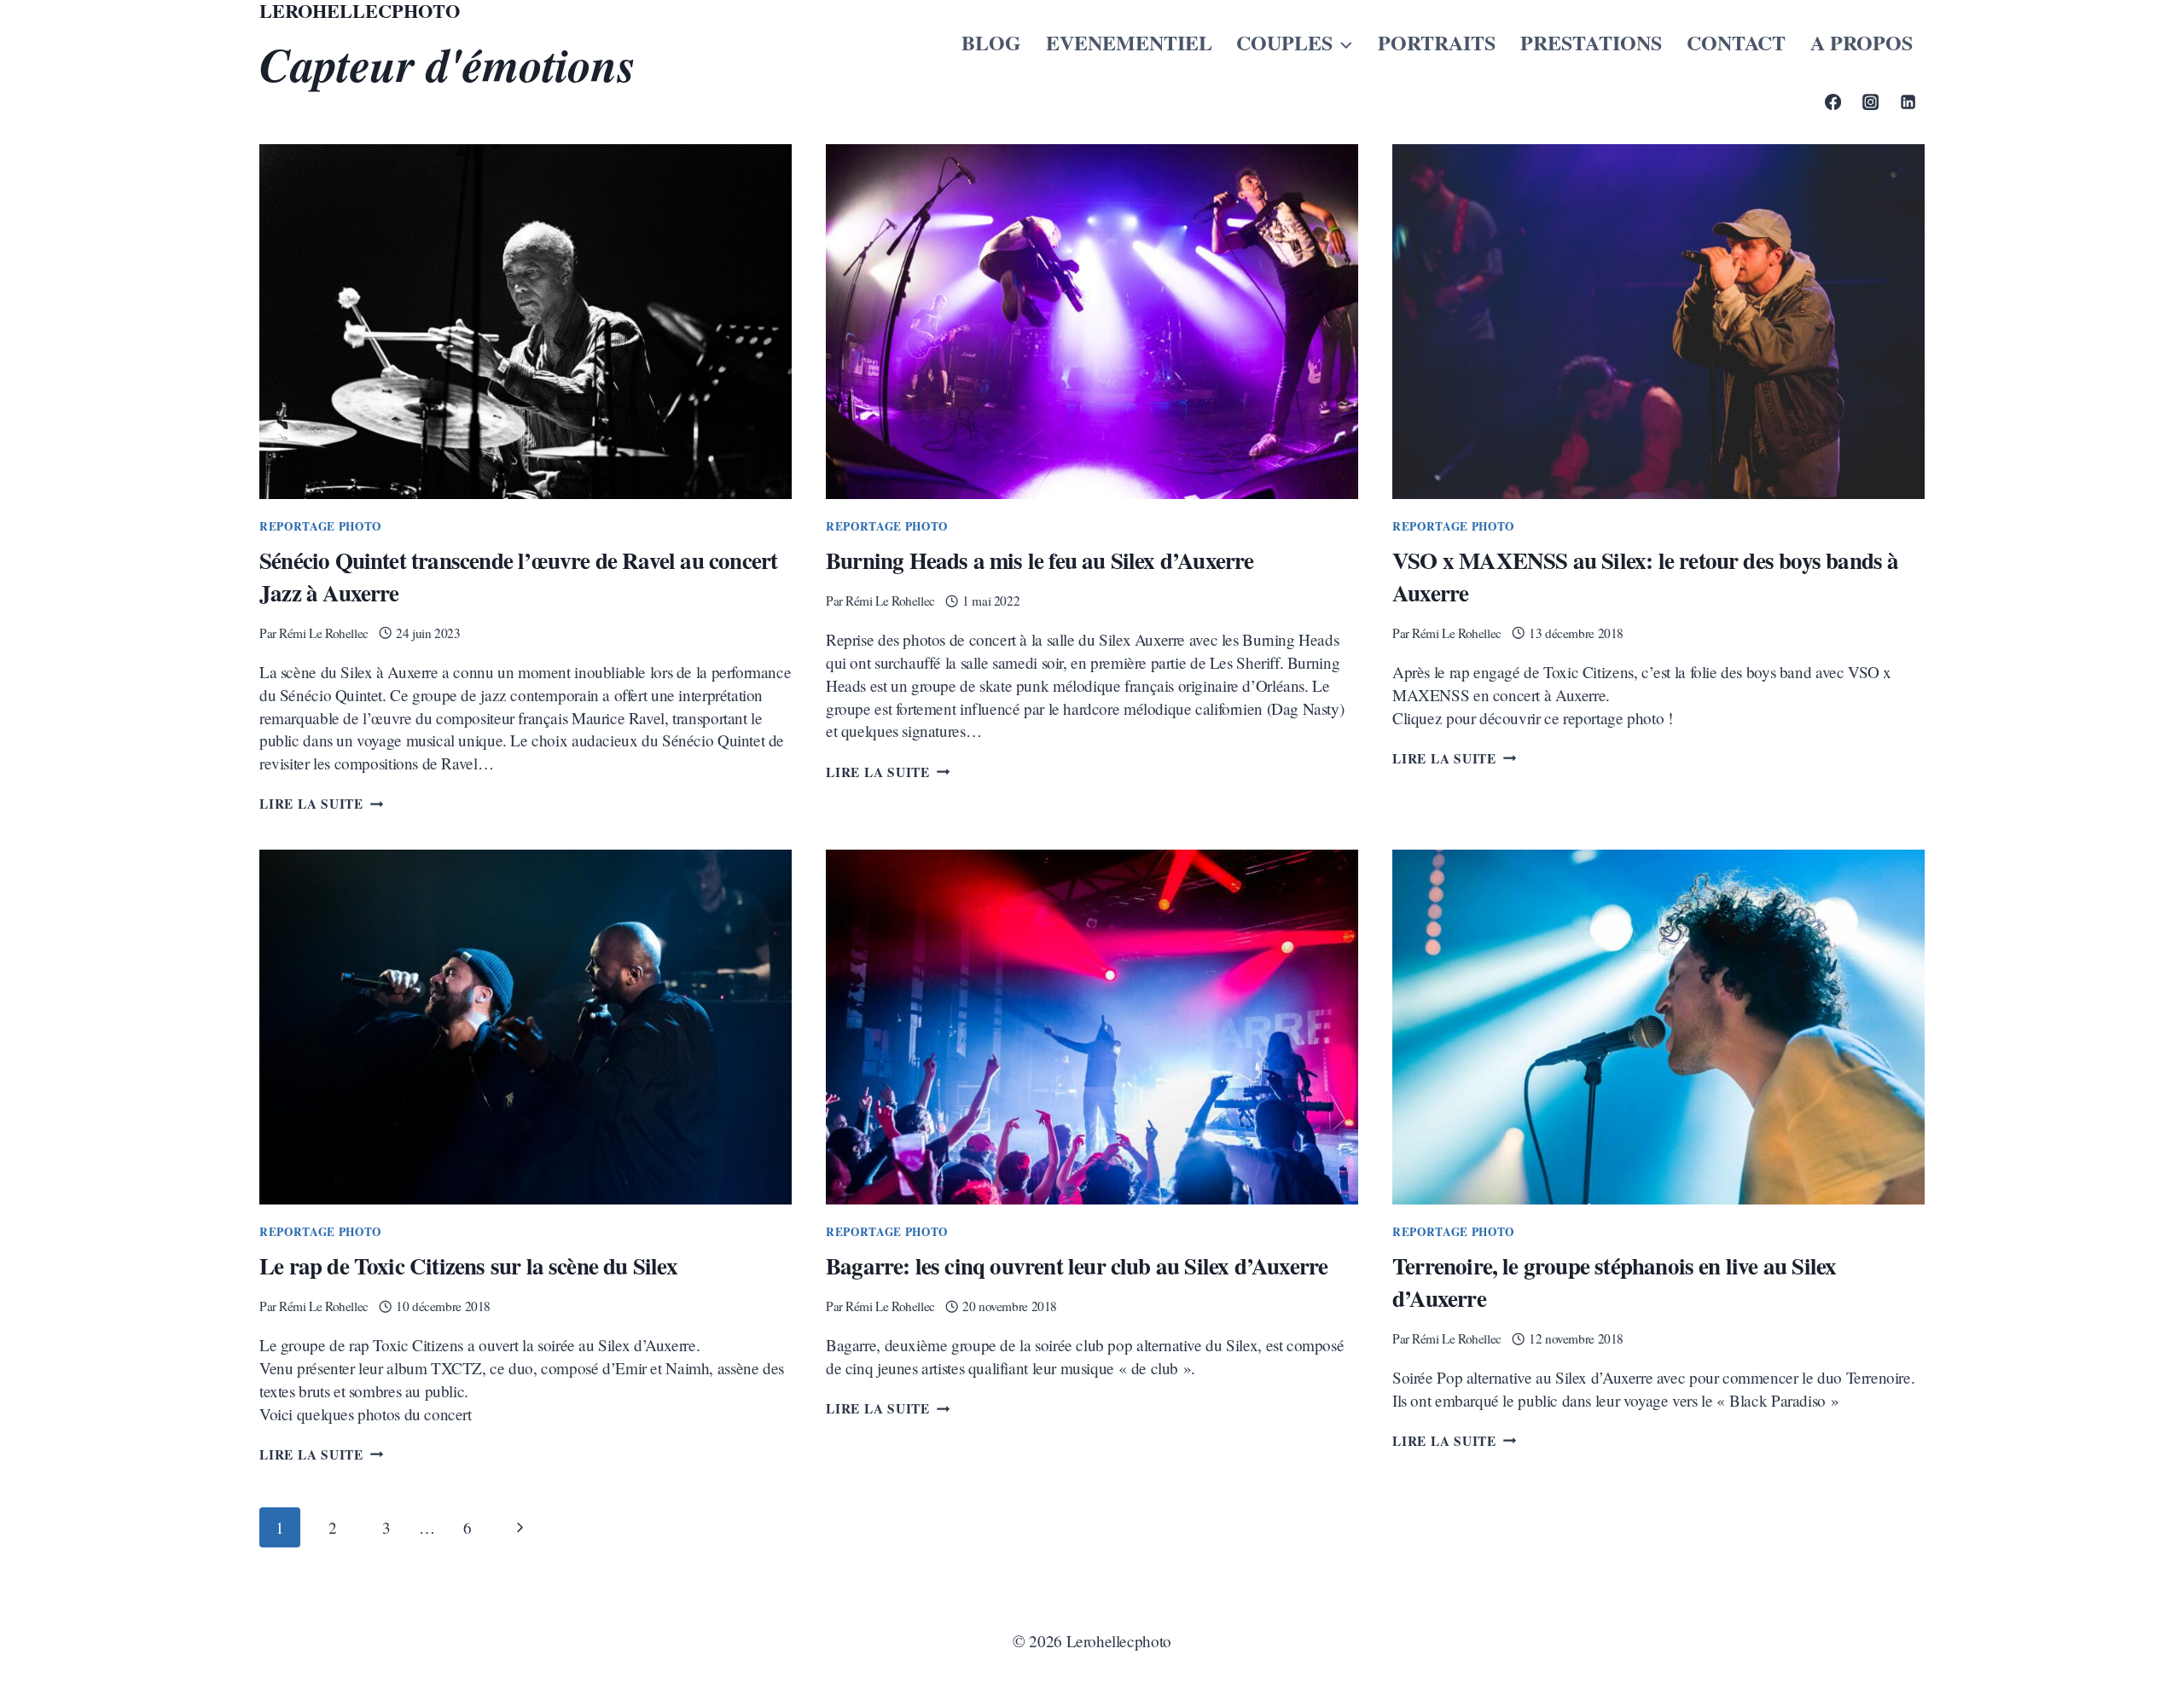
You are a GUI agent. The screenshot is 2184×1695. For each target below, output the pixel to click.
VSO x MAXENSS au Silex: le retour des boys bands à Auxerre (1646, 576)
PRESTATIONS (1591, 42)
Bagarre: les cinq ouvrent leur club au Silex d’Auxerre (1077, 1265)
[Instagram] (1870, 102)
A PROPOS (1862, 42)
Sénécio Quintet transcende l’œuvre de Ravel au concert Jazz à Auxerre (518, 576)
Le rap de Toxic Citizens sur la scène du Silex (468, 1265)
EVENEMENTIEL (1129, 42)
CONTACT (1736, 42)
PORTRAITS (1437, 42)
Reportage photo (320, 526)
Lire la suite (321, 804)
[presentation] (526, 322)
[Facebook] (1833, 102)
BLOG (991, 42)
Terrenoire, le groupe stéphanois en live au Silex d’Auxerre (1614, 1282)
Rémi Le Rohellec (324, 633)
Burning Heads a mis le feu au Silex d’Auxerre (1040, 560)
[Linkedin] (1908, 102)
